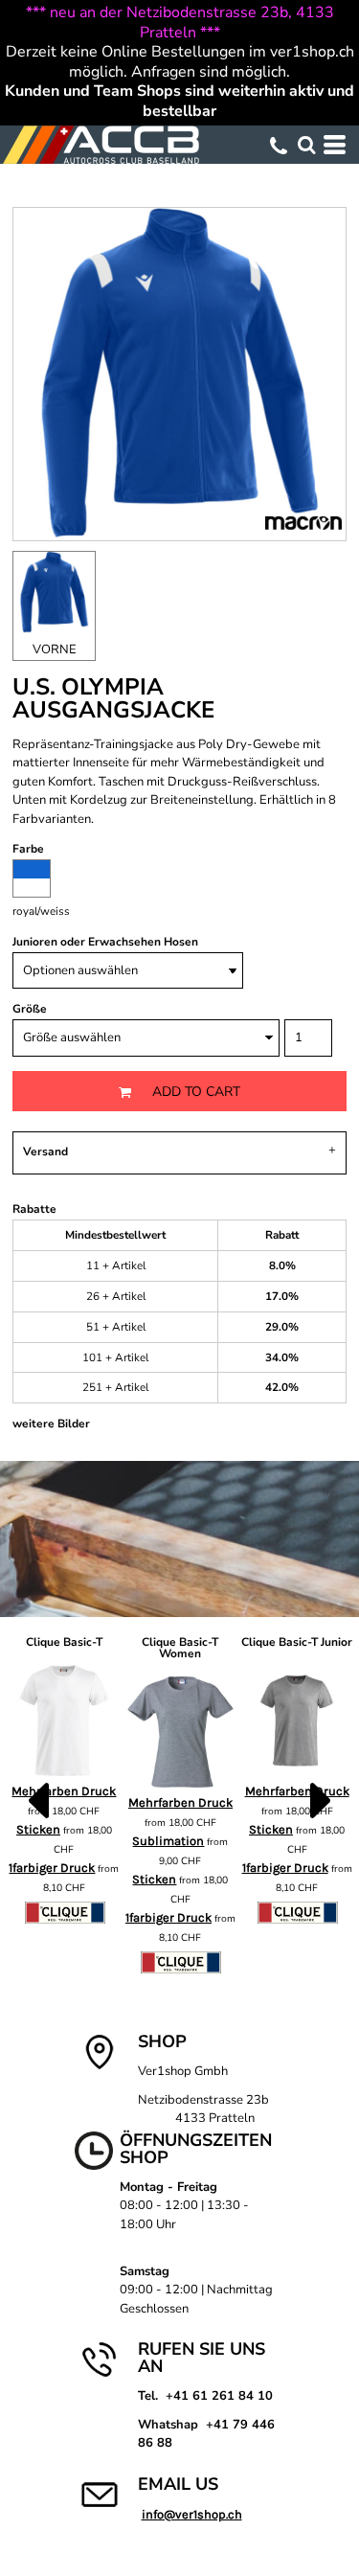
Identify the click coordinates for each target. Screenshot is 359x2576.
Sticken (154, 1879)
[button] (306, 145)
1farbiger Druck (52, 1868)
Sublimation (168, 1841)
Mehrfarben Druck (180, 1802)
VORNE (55, 650)
